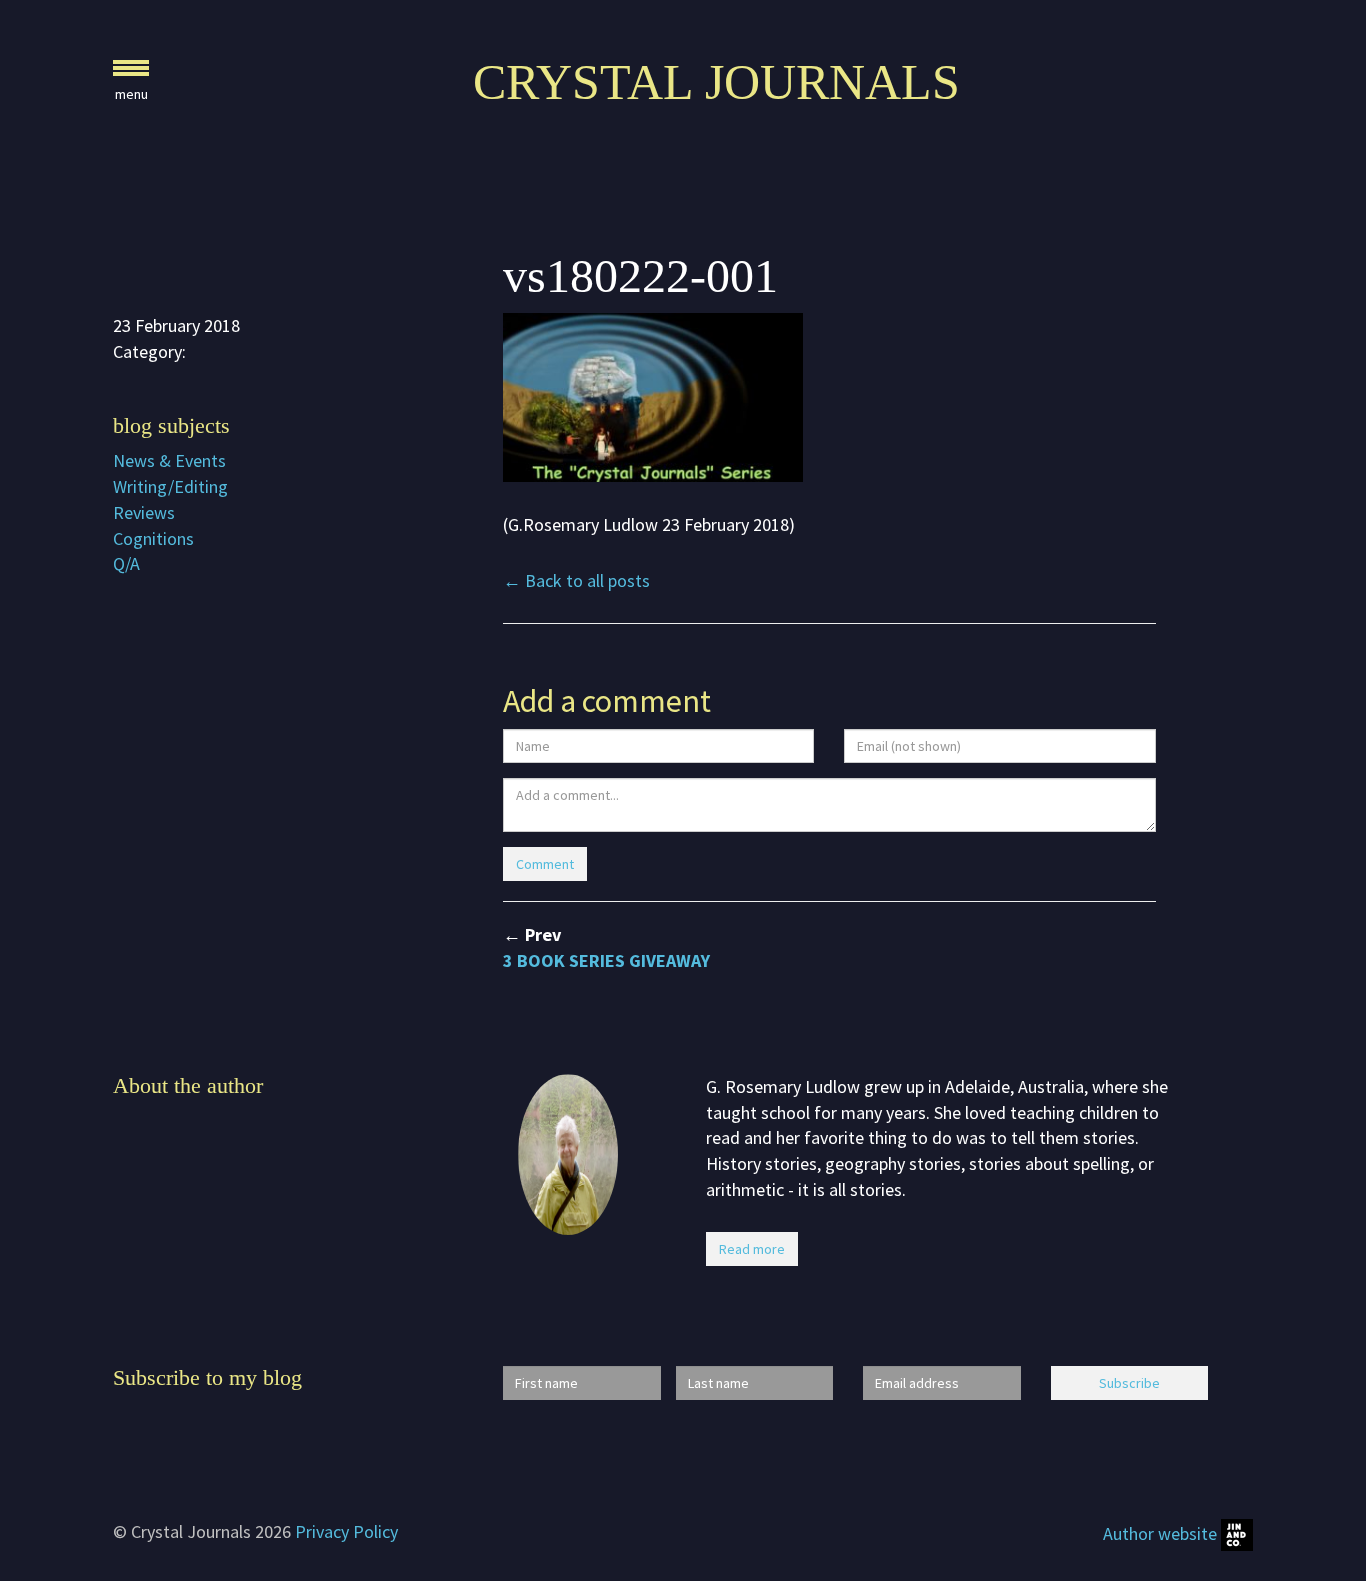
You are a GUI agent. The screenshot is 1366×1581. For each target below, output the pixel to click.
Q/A (126, 563)
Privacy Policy (346, 1531)
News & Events (169, 460)
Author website (1162, 1533)
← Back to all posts (576, 580)
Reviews (144, 512)
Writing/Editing (170, 486)
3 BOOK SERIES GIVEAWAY (606, 960)
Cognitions (153, 538)
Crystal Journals (716, 82)
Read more (752, 1249)
